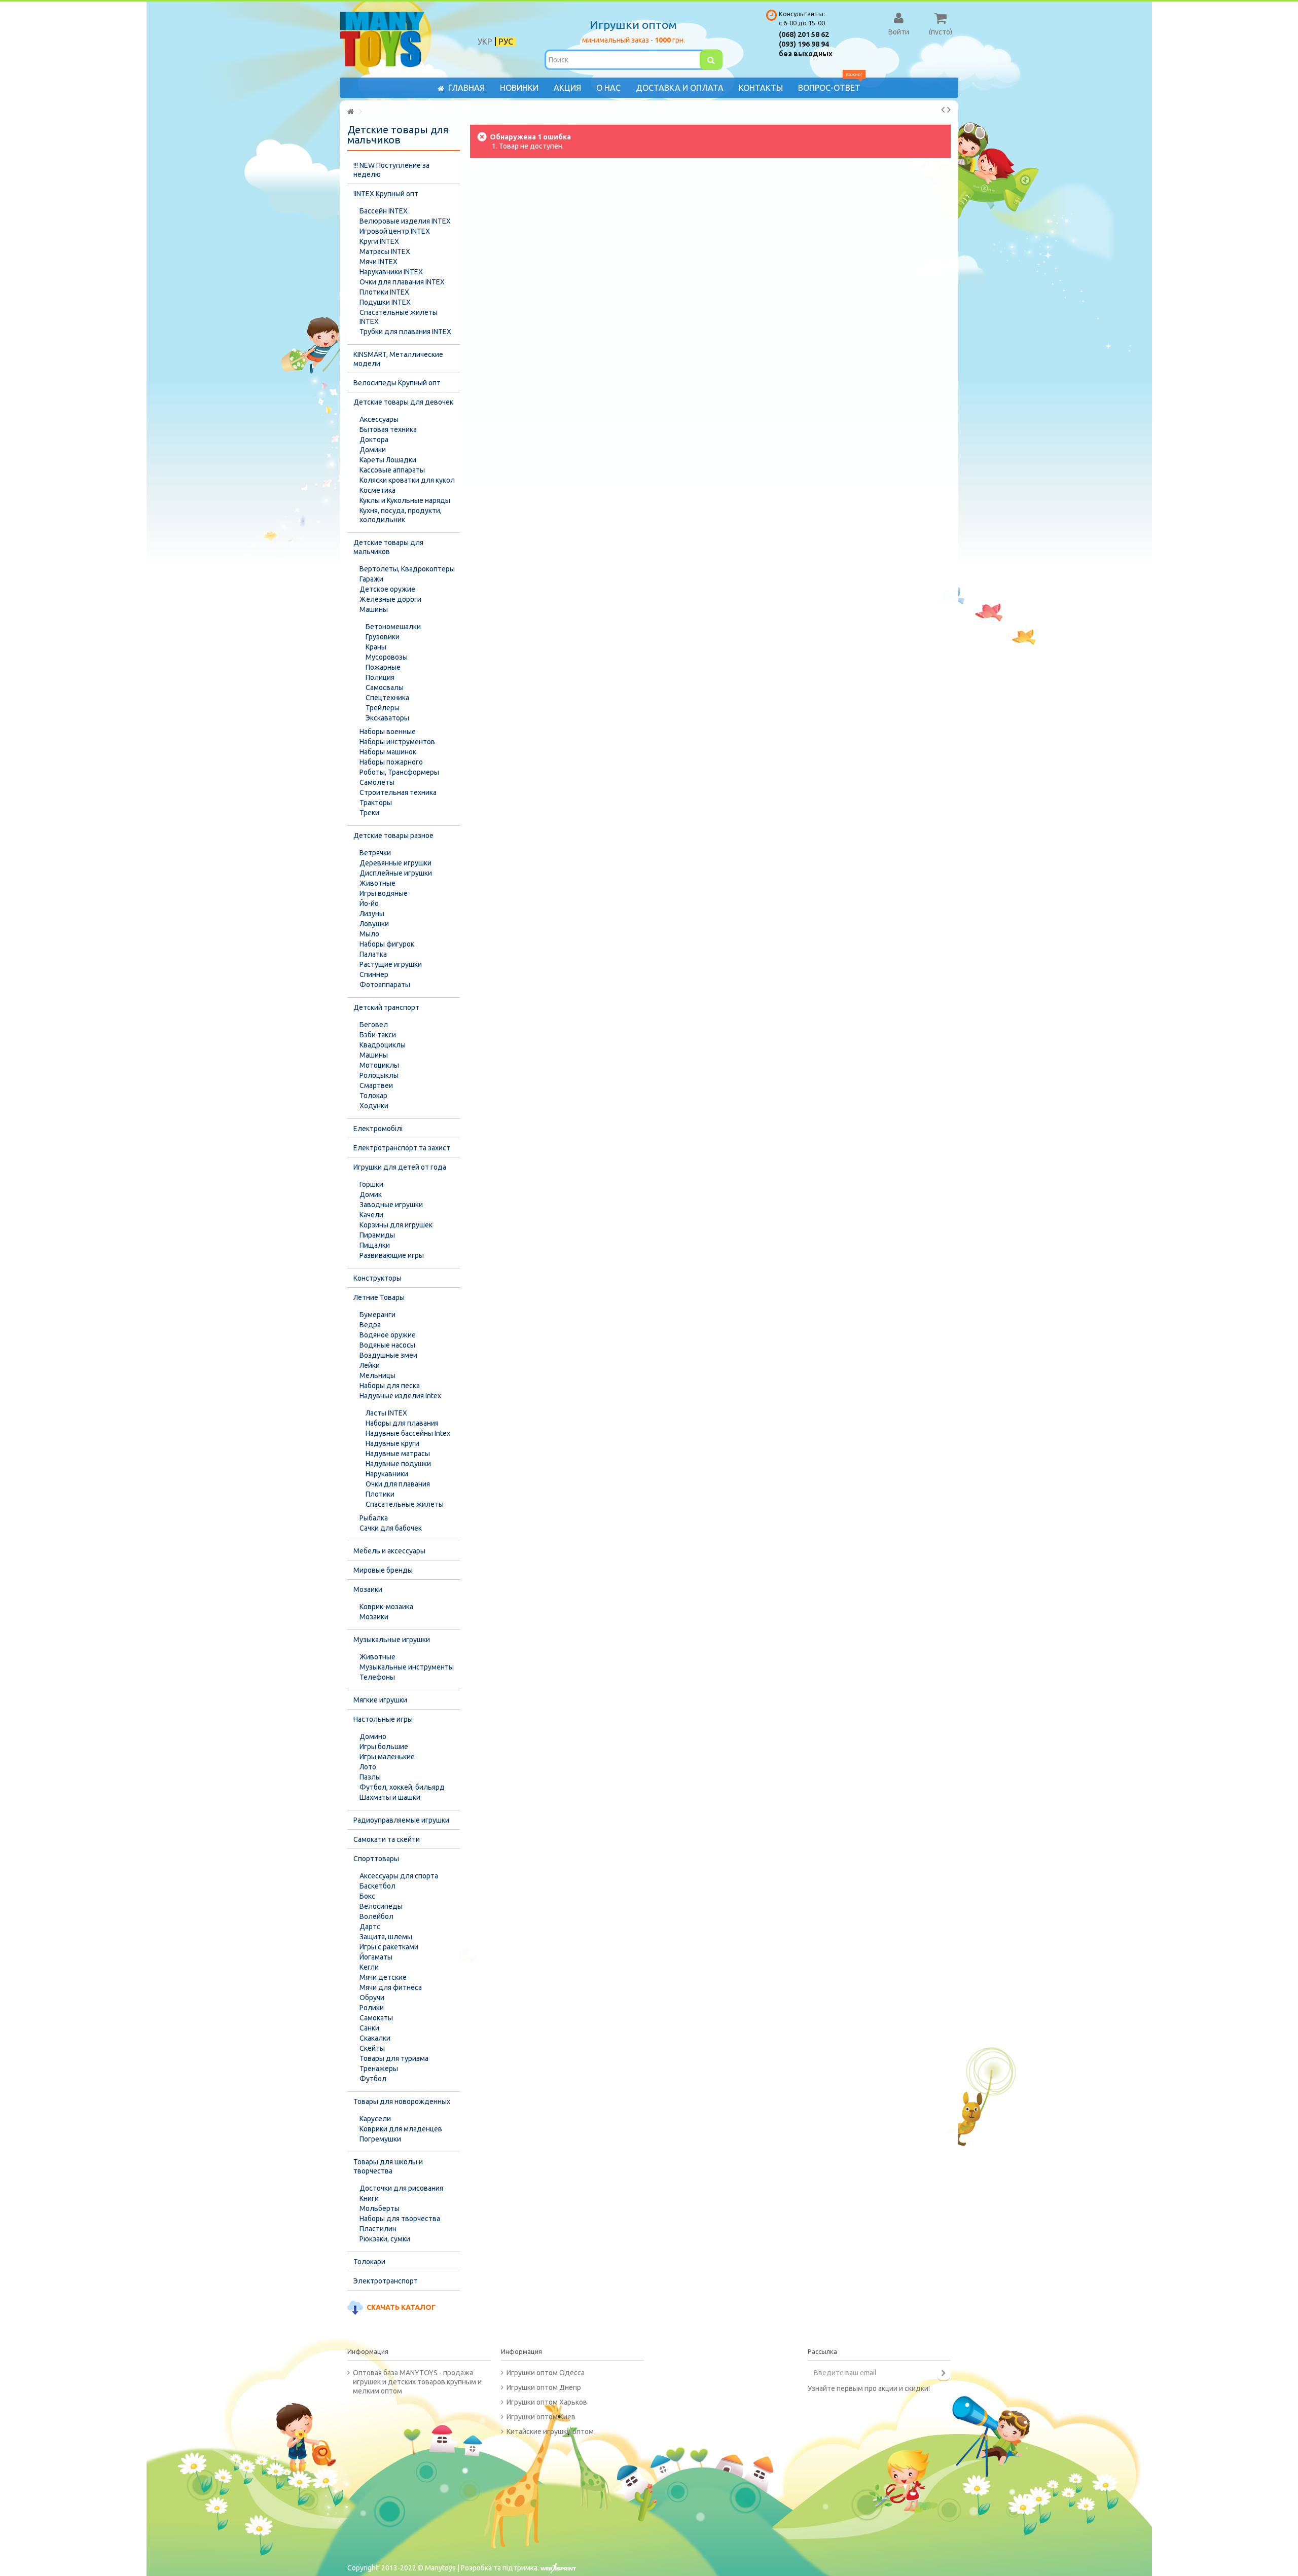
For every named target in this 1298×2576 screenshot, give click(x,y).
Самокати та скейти (387, 1839)
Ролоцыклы (379, 1075)
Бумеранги (377, 1315)
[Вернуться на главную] (350, 112)
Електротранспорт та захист (402, 1148)
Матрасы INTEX (385, 251)
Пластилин (378, 2229)
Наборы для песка (390, 1386)
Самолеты (377, 782)
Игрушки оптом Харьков (547, 2402)
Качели (371, 1215)
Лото (368, 1767)
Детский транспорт (386, 1007)
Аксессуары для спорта (399, 1876)
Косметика (377, 490)
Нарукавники (387, 1474)
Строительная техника (398, 792)
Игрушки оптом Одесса (546, 2373)
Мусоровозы (387, 657)
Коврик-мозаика (386, 1607)
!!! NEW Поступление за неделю (391, 170)
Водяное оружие (388, 1335)
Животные (377, 883)
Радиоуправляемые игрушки (401, 1820)
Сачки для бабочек (391, 1528)
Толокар (373, 1096)
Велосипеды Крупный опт (397, 383)
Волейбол (376, 1916)
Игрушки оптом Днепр (544, 2387)
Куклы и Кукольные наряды (405, 500)
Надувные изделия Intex (400, 1396)
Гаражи (371, 579)
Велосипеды (381, 1906)
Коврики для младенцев (401, 2129)
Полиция (380, 677)
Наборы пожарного (391, 762)
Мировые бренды (383, 1570)
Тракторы (376, 803)
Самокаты (376, 2018)
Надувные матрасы (398, 1454)
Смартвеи (376, 1085)
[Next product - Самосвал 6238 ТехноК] (949, 110)
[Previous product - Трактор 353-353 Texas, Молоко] (943, 110)
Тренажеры (379, 2069)
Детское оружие (387, 589)
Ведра (370, 1325)
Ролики (372, 2008)
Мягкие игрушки (380, 1700)
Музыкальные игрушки (392, 1640)
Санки (369, 2028)
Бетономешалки (393, 627)
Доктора (374, 440)
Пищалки (375, 1245)
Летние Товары (379, 1297)
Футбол (373, 2079)
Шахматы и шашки (390, 1797)
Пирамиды (377, 1235)
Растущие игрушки (391, 964)
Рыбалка (374, 1518)
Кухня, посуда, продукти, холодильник (401, 515)
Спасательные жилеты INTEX (399, 317)
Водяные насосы (387, 1345)
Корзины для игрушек (396, 1225)
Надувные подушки (398, 1464)
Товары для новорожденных (402, 2101)
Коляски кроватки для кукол (407, 480)
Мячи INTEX (378, 262)
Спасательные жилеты (405, 1504)
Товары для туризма (394, 2058)
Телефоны (377, 1677)
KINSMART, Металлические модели (398, 359)
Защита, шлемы (386, 1937)
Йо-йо (369, 903)
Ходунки (374, 1106)
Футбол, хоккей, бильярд (402, 1787)
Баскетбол (377, 1886)
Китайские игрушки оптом (550, 2432)
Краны (376, 647)
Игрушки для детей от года (400, 1167)
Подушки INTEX (385, 302)
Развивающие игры (392, 1255)
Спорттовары (376, 1859)
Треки (369, 813)
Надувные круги (392, 1443)
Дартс (370, 1927)
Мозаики (368, 1589)
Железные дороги (390, 599)
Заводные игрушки (391, 1205)
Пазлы (370, 1777)
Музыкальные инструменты (407, 1667)
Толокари (369, 2262)
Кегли (369, 1967)
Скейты (372, 2048)
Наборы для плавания (402, 1423)
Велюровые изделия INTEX (405, 221)
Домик (371, 1194)
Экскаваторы (387, 718)
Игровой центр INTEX (395, 231)
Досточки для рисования (401, 2188)
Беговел (374, 1025)
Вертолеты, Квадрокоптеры (407, 569)
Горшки (371, 1184)
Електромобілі (378, 1129)
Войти (899, 31)
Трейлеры (383, 708)
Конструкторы (377, 1278)
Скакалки (375, 2038)
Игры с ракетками (389, 1947)
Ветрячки (375, 853)
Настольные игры (383, 1719)
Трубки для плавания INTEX (405, 332)
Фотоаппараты (385, 985)
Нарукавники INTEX (391, 272)
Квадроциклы (383, 1045)
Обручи (372, 1998)
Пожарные (383, 667)
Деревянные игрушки (395, 863)
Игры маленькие (387, 1757)
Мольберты (380, 2208)
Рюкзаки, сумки (385, 2239)
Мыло (369, 934)
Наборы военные (388, 732)
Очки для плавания (398, 1484)
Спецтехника (387, 698)
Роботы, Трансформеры (399, 772)
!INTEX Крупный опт (386, 194)
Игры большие (384, 1747)
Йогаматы (376, 1957)
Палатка (373, 954)
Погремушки (380, 2139)
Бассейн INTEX (384, 211)
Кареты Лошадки (388, 460)
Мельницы (377, 1375)
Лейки (370, 1365)
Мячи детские (383, 1977)
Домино (373, 1736)
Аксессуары (379, 419)
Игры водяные (384, 893)
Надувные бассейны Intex (408, 1433)
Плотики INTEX (384, 292)
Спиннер (374, 974)
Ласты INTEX (386, 1413)
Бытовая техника (388, 429)
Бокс (367, 1896)
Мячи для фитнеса (391, 1987)
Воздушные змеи (388, 1355)
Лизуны (372, 914)
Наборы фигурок (387, 944)
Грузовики (383, 637)
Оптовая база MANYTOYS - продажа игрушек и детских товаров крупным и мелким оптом (417, 2382)
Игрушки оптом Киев (541, 2417)
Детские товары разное (393, 836)
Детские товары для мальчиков (388, 547)
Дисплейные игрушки (396, 873)
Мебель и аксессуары (389, 1551)
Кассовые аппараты (392, 470)
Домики (373, 450)
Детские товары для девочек (403, 402)
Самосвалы (385, 687)
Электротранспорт (386, 2281)
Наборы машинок (388, 752)
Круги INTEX (379, 241)
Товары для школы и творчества (388, 2166)
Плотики (380, 1494)
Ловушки (374, 924)
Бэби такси (378, 1035)
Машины (374, 609)
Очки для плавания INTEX (402, 282)
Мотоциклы (379, 1065)
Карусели (375, 2119)
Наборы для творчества (400, 2219)
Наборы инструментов (397, 742)
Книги (369, 2198)
